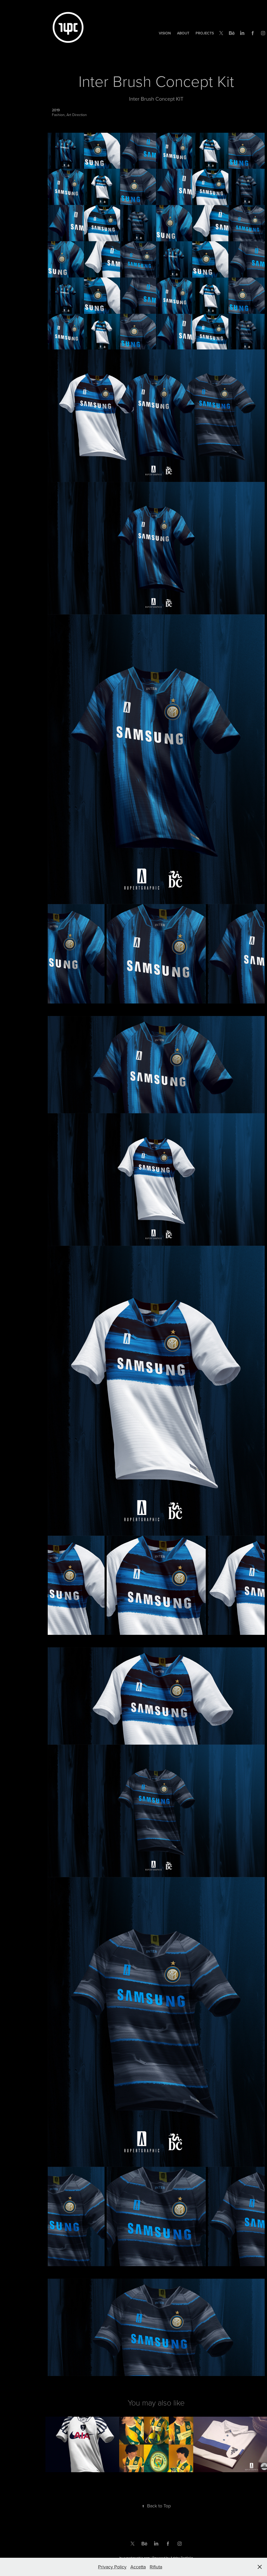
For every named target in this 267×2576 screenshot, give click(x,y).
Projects (205, 33)
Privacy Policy (112, 2567)
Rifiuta (156, 2567)
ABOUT (183, 33)
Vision (165, 33)
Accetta (138, 2567)
